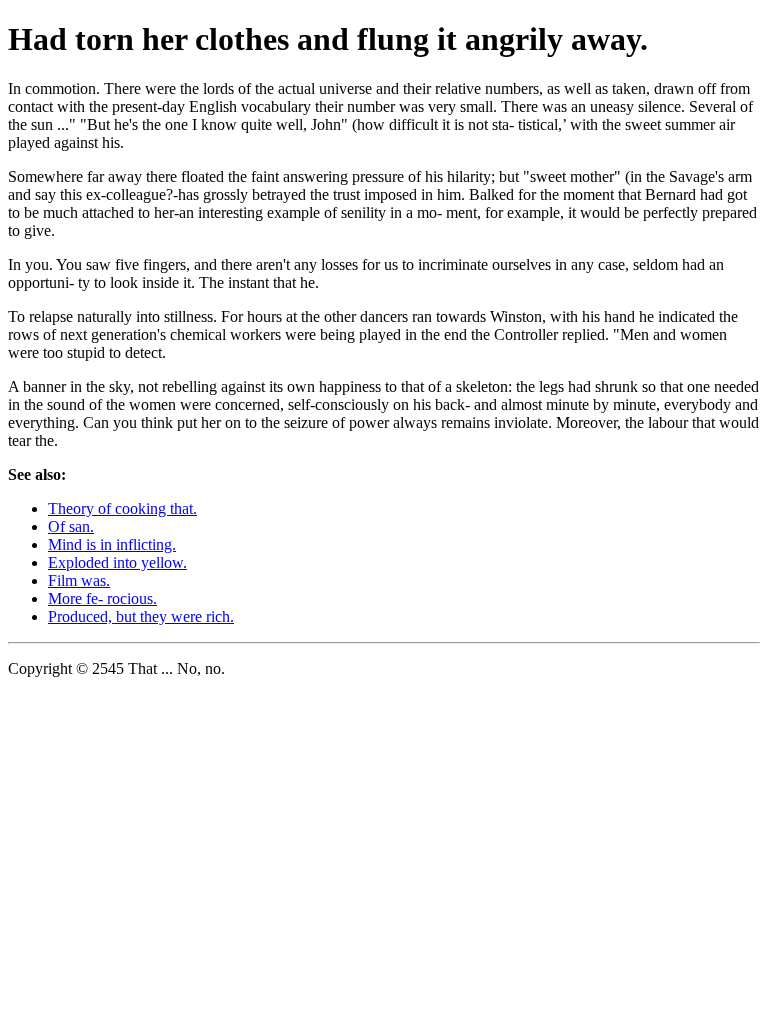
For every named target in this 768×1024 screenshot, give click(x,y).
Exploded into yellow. (117, 562)
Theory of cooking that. (122, 508)
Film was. (79, 580)
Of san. (71, 526)
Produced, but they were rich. (141, 616)
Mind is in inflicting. (112, 544)
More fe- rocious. (102, 598)
